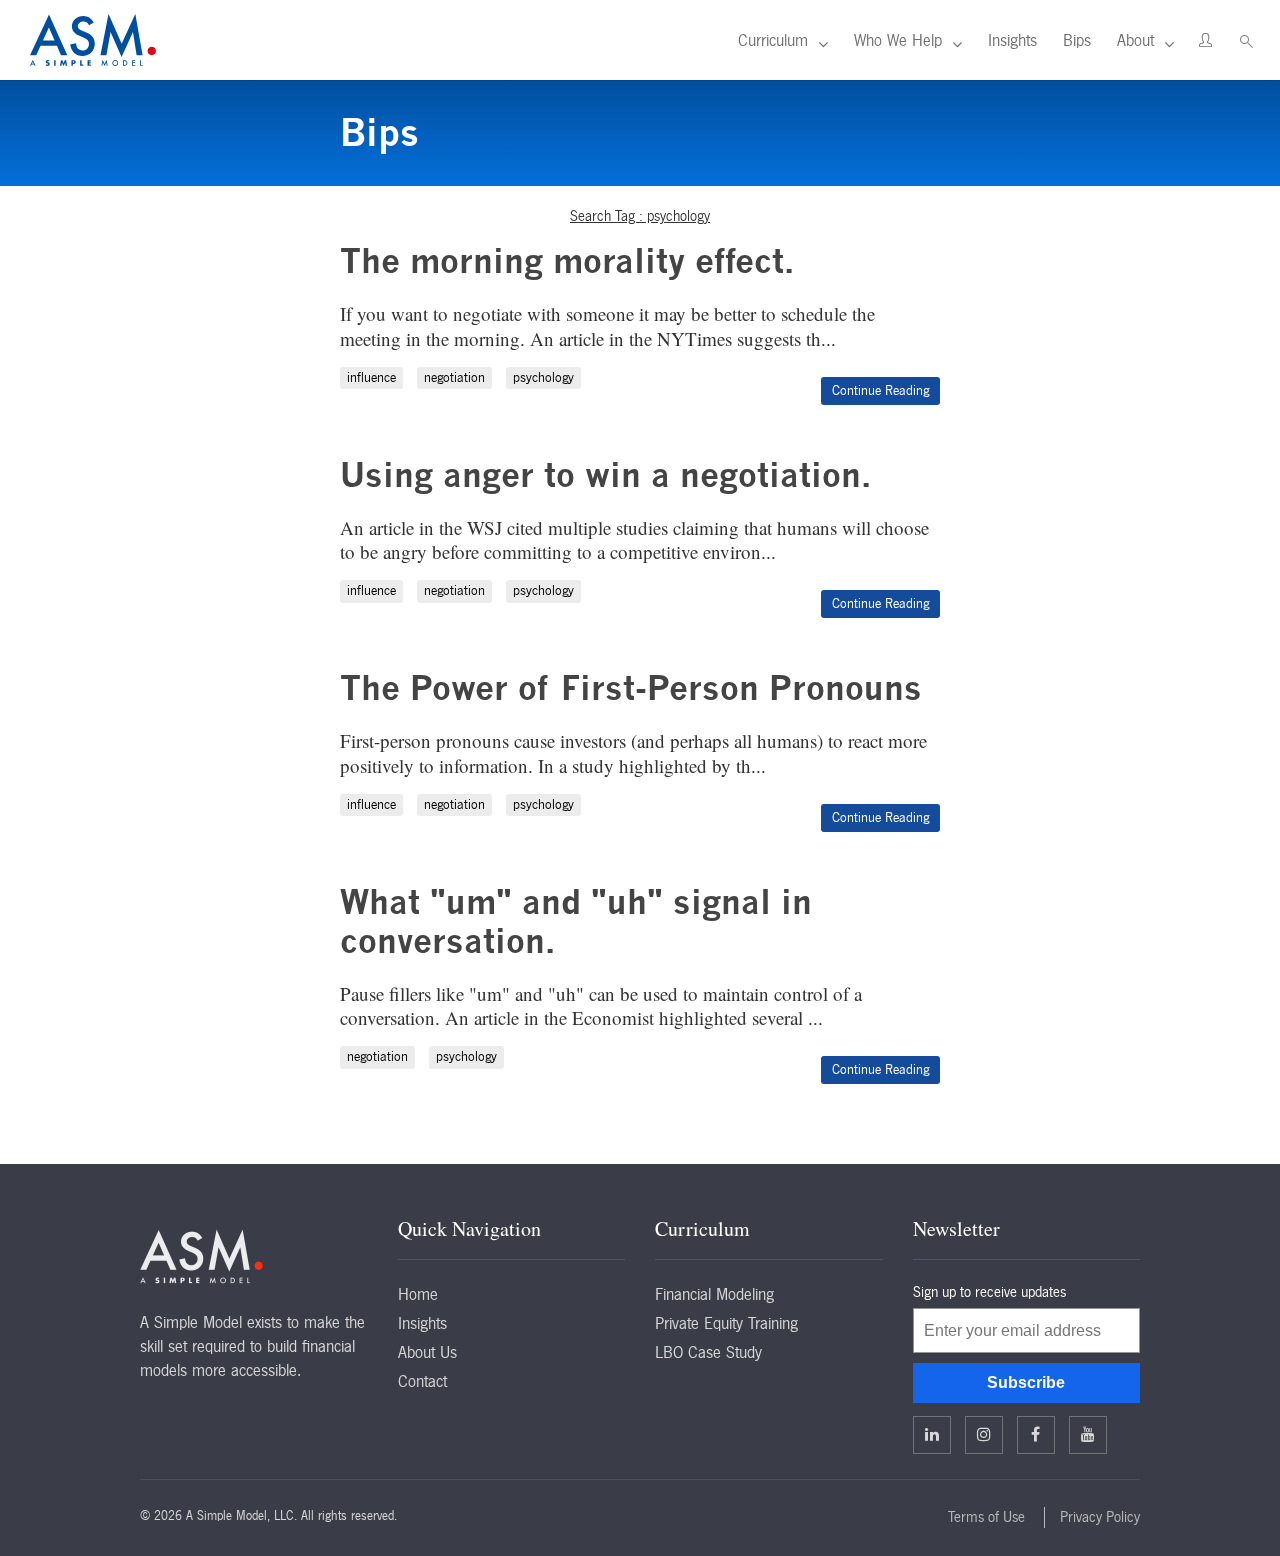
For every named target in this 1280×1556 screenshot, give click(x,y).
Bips (1077, 40)
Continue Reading (880, 390)
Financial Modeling (714, 1294)
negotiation (454, 377)
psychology (543, 377)
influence (371, 377)
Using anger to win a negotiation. (605, 474)
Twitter (984, 1435)
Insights (1012, 40)
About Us (427, 1352)
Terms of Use (986, 1517)
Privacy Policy (1100, 1517)
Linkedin (932, 1435)
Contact (422, 1381)
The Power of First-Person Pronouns (631, 687)
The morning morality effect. (567, 260)
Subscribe (1026, 1382)
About (1135, 40)
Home (418, 1294)
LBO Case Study (708, 1352)
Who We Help (898, 40)
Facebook (1036, 1435)
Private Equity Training (726, 1323)
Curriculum (773, 40)
